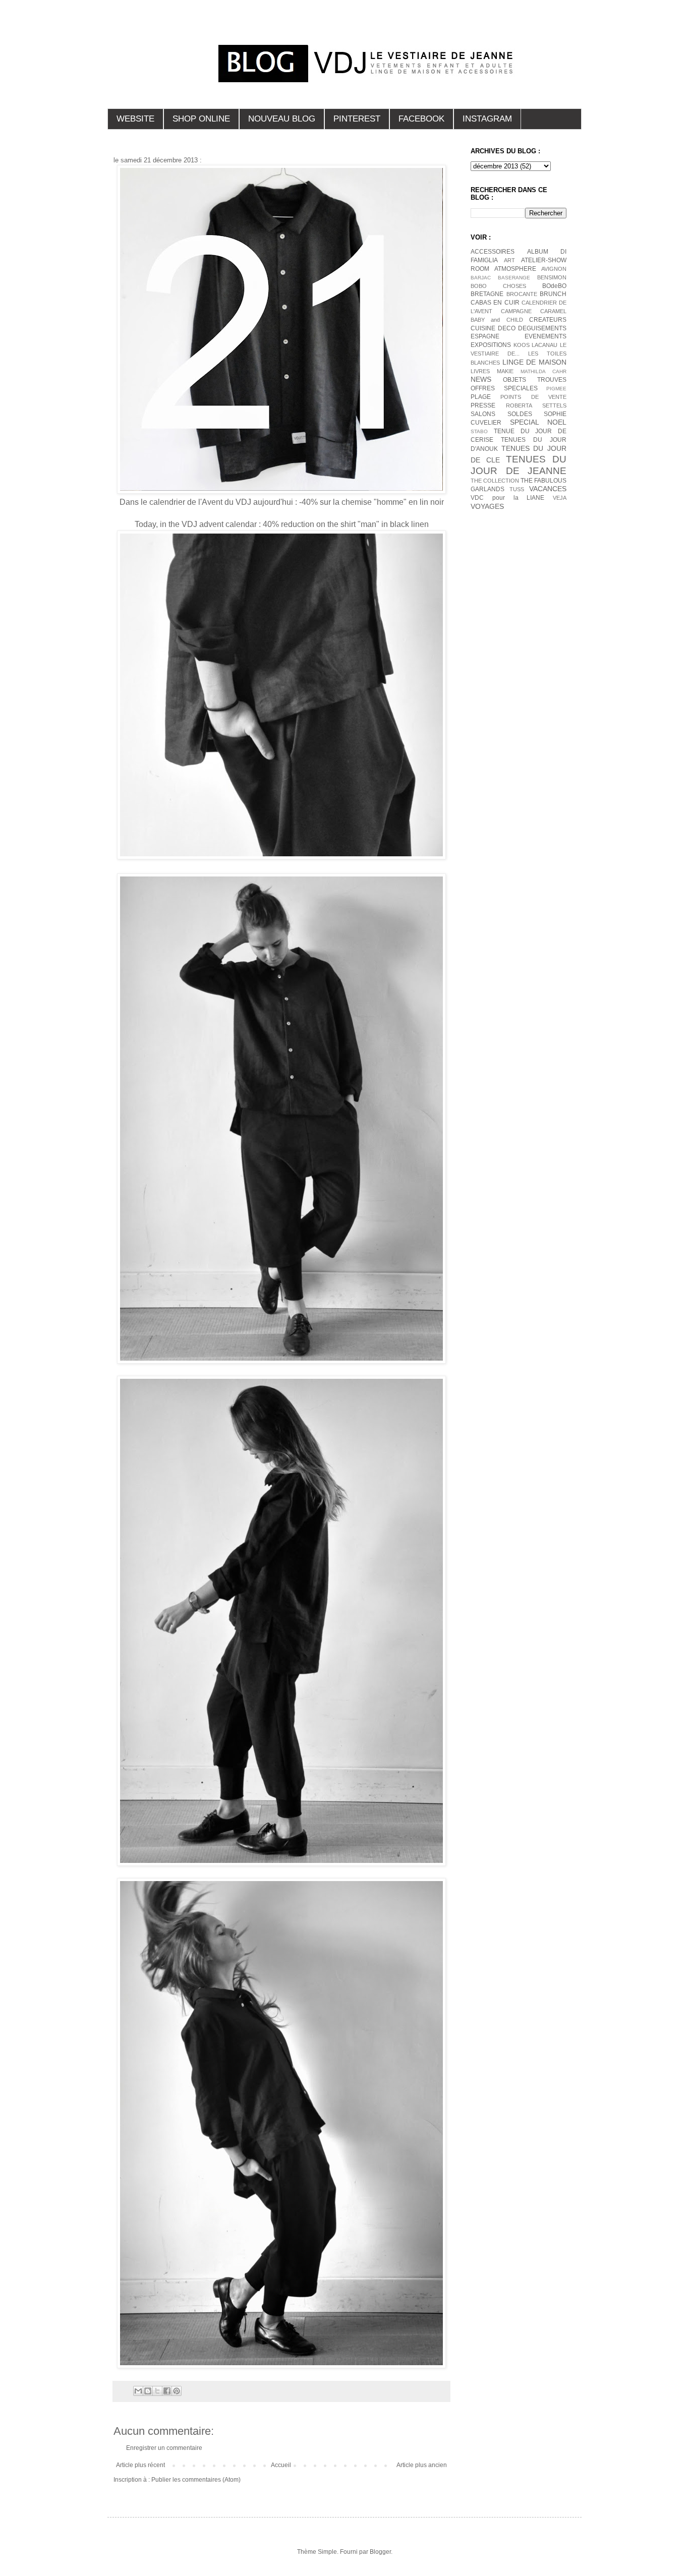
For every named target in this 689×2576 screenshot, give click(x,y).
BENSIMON (552, 277)
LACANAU (544, 345)
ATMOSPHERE (515, 269)
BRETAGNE (487, 294)
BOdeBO (554, 286)
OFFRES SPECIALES (504, 388)
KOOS (522, 345)
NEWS (481, 379)
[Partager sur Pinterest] (177, 2391)
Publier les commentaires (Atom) (196, 2480)
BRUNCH (553, 294)
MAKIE (505, 371)
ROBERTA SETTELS (536, 405)
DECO (507, 328)
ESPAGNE (485, 336)
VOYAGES (487, 506)
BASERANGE (514, 278)
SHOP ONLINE (201, 119)
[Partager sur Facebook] (167, 2391)
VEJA (560, 498)
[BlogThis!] (148, 2391)
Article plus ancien (422, 2465)
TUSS (517, 489)
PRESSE (483, 405)
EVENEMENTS (546, 336)
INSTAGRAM (487, 119)
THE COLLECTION (495, 481)
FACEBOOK (421, 119)
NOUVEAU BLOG (282, 119)
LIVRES (480, 371)
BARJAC (481, 278)
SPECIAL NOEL (538, 422)
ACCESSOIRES (493, 252)
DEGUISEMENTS (542, 328)
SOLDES (520, 414)
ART (509, 260)
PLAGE (481, 397)
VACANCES (548, 489)
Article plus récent (140, 2465)
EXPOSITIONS (491, 345)
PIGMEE (556, 389)
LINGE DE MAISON (534, 362)
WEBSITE (135, 119)
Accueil (281, 2465)
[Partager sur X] (157, 2391)
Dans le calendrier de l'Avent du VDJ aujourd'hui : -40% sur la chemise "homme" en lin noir (282, 502)
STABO (479, 431)
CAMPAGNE (516, 311)
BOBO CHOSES (498, 286)
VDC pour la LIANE (507, 498)
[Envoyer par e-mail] (138, 2391)
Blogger (380, 2552)
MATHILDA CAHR (543, 371)
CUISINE (483, 328)
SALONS (483, 414)
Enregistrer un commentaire (164, 2448)
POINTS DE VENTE (533, 397)
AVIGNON (554, 269)
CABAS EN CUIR (495, 303)
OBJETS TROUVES (535, 380)
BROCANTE (522, 294)
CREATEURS (548, 320)
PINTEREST (357, 119)
